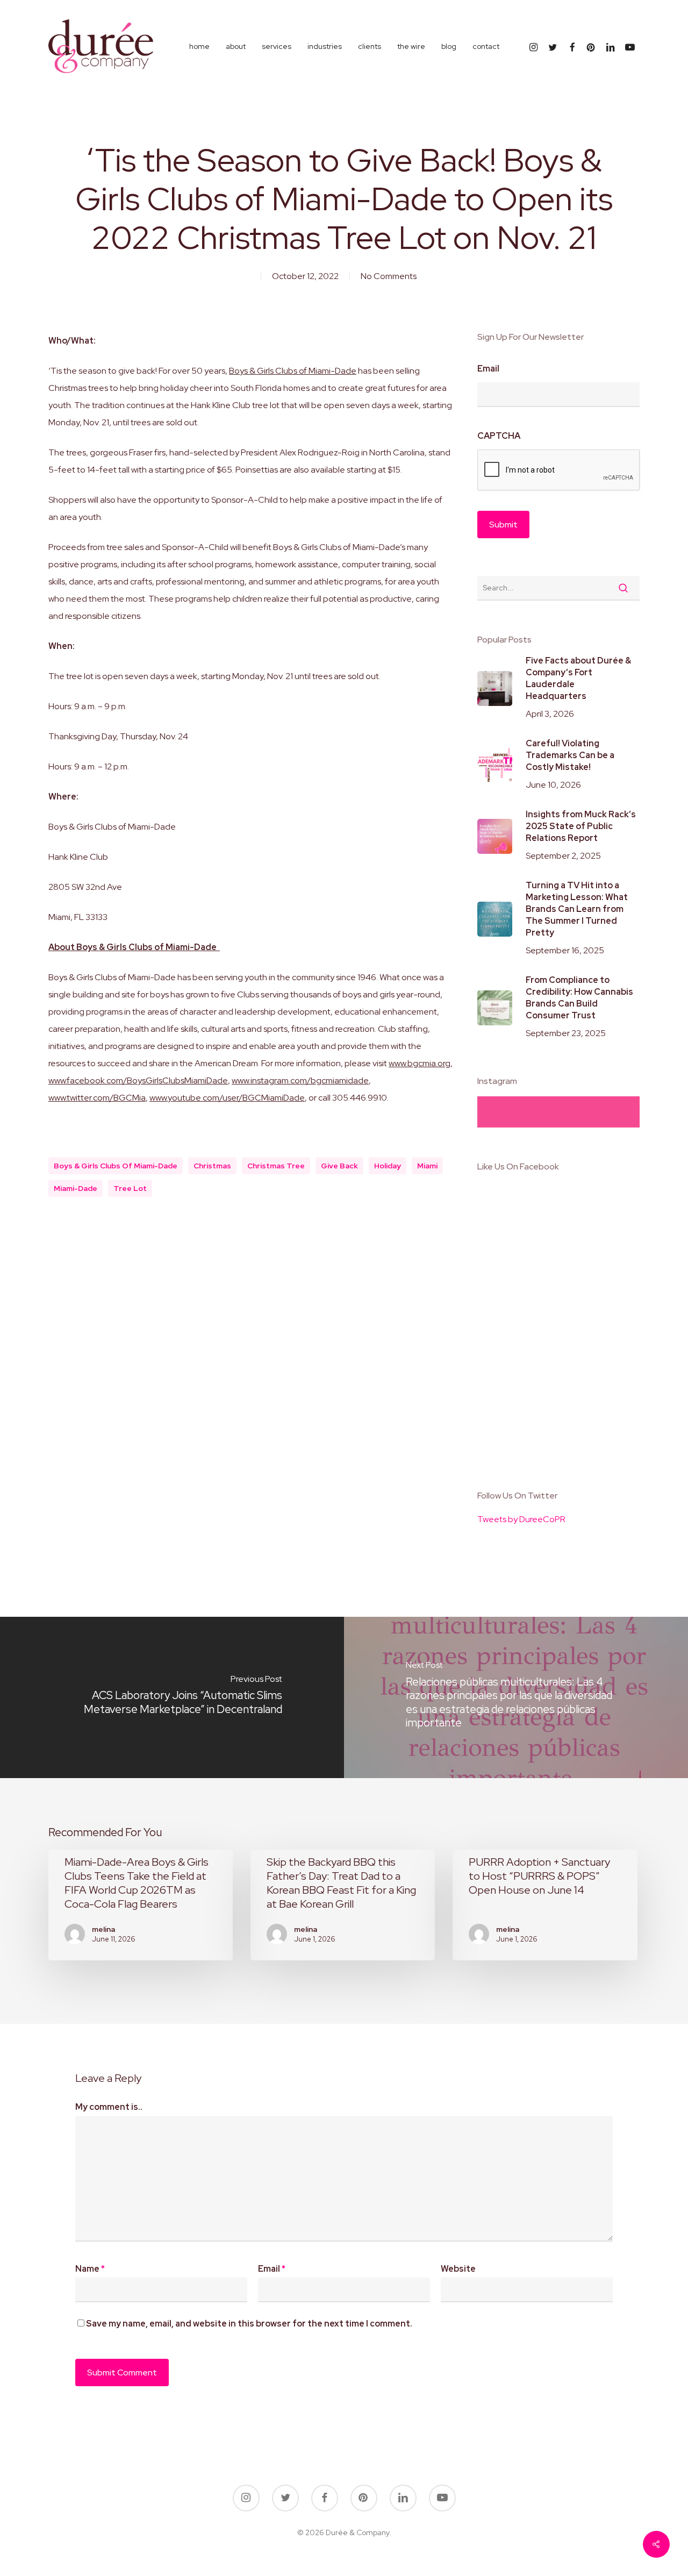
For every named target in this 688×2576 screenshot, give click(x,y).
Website (458, 2269)
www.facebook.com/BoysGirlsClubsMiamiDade (138, 1080)
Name (90, 2269)
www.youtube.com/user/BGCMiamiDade (227, 1098)
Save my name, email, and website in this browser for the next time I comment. (249, 2324)
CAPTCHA (499, 436)
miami (427, 1166)
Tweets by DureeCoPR (521, 1519)
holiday (388, 1166)
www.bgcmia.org (420, 1063)
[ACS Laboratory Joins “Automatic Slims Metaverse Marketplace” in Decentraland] (172, 1697)
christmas (212, 1166)
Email (488, 369)
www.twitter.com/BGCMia (97, 1098)
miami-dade (76, 1188)
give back (339, 1166)
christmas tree (276, 1166)
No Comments (389, 276)
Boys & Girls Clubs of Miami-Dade (293, 371)
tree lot (130, 1188)
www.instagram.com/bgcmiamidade (300, 1080)
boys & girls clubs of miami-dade (116, 1166)
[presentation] (559, 470)
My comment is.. (109, 2107)
